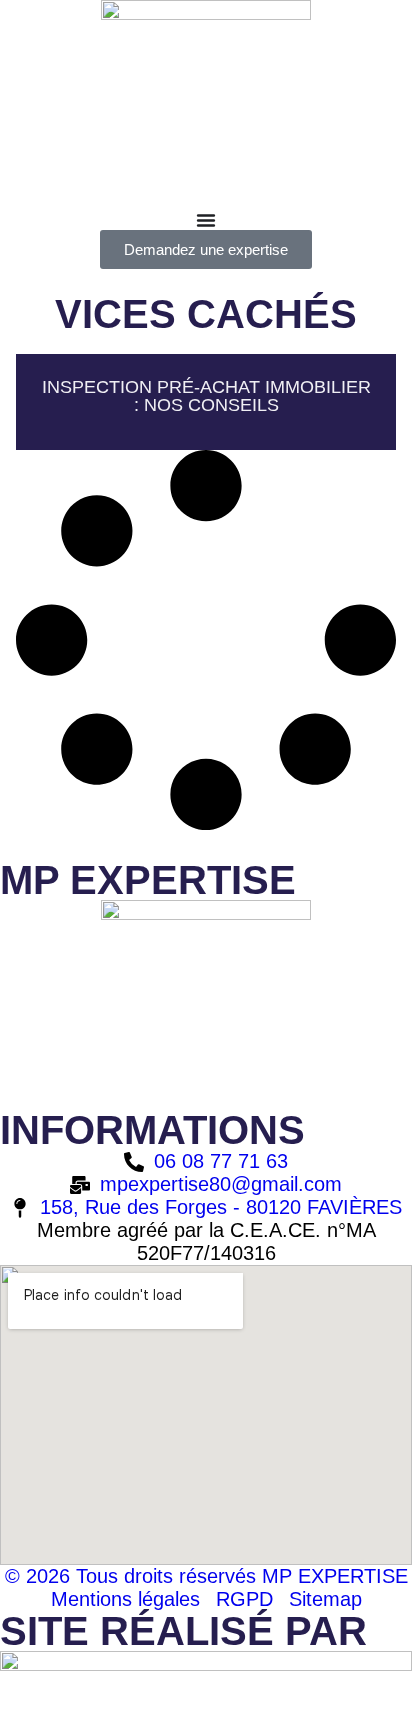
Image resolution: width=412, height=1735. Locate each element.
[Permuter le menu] (206, 220)
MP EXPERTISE (148, 880)
